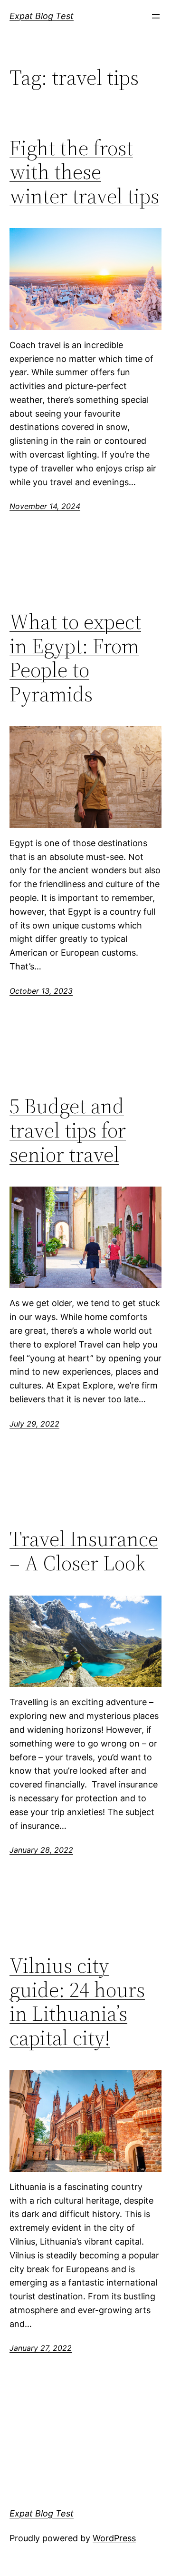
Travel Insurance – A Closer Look (84, 1551)
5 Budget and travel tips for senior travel (68, 1130)
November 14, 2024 (45, 506)
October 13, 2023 (41, 991)
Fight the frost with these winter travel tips (84, 172)
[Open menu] (156, 16)
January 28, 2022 (41, 1850)
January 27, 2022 (41, 2348)
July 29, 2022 (34, 1424)
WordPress (114, 2538)
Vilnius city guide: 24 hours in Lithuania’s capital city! (77, 2002)
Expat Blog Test (42, 16)
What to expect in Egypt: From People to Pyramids (75, 658)
